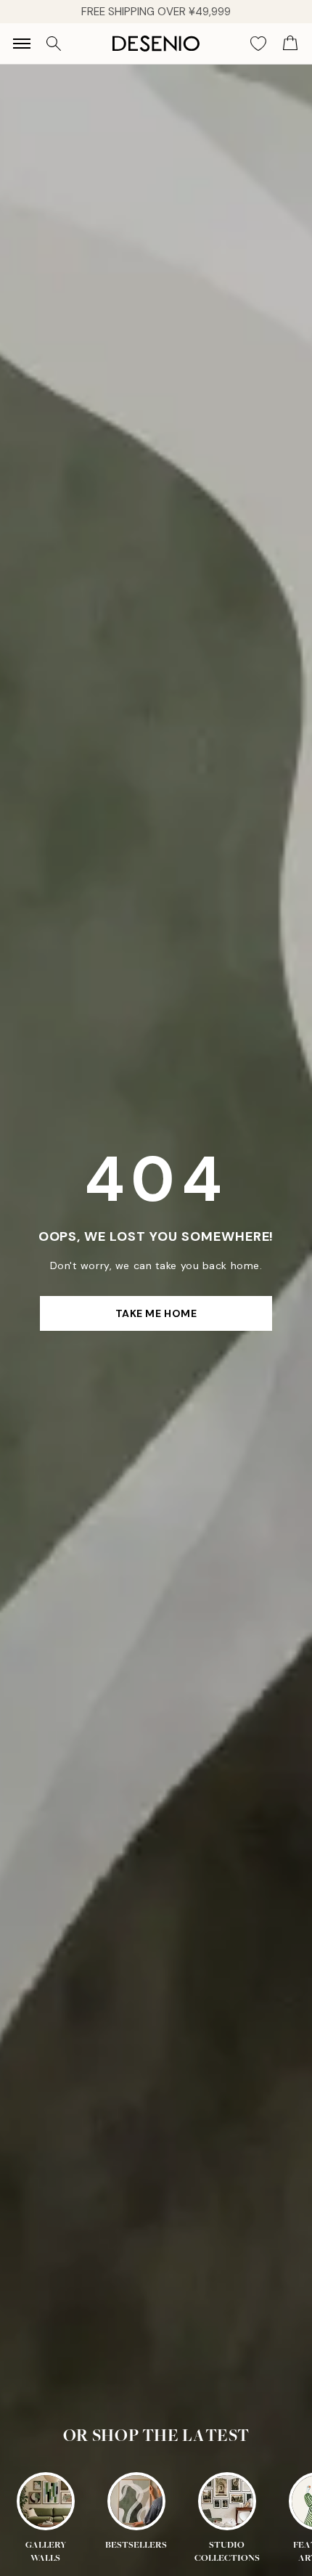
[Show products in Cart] (290, 44)
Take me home (156, 1313)
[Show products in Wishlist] (258, 44)
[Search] (54, 44)
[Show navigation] (22, 44)
